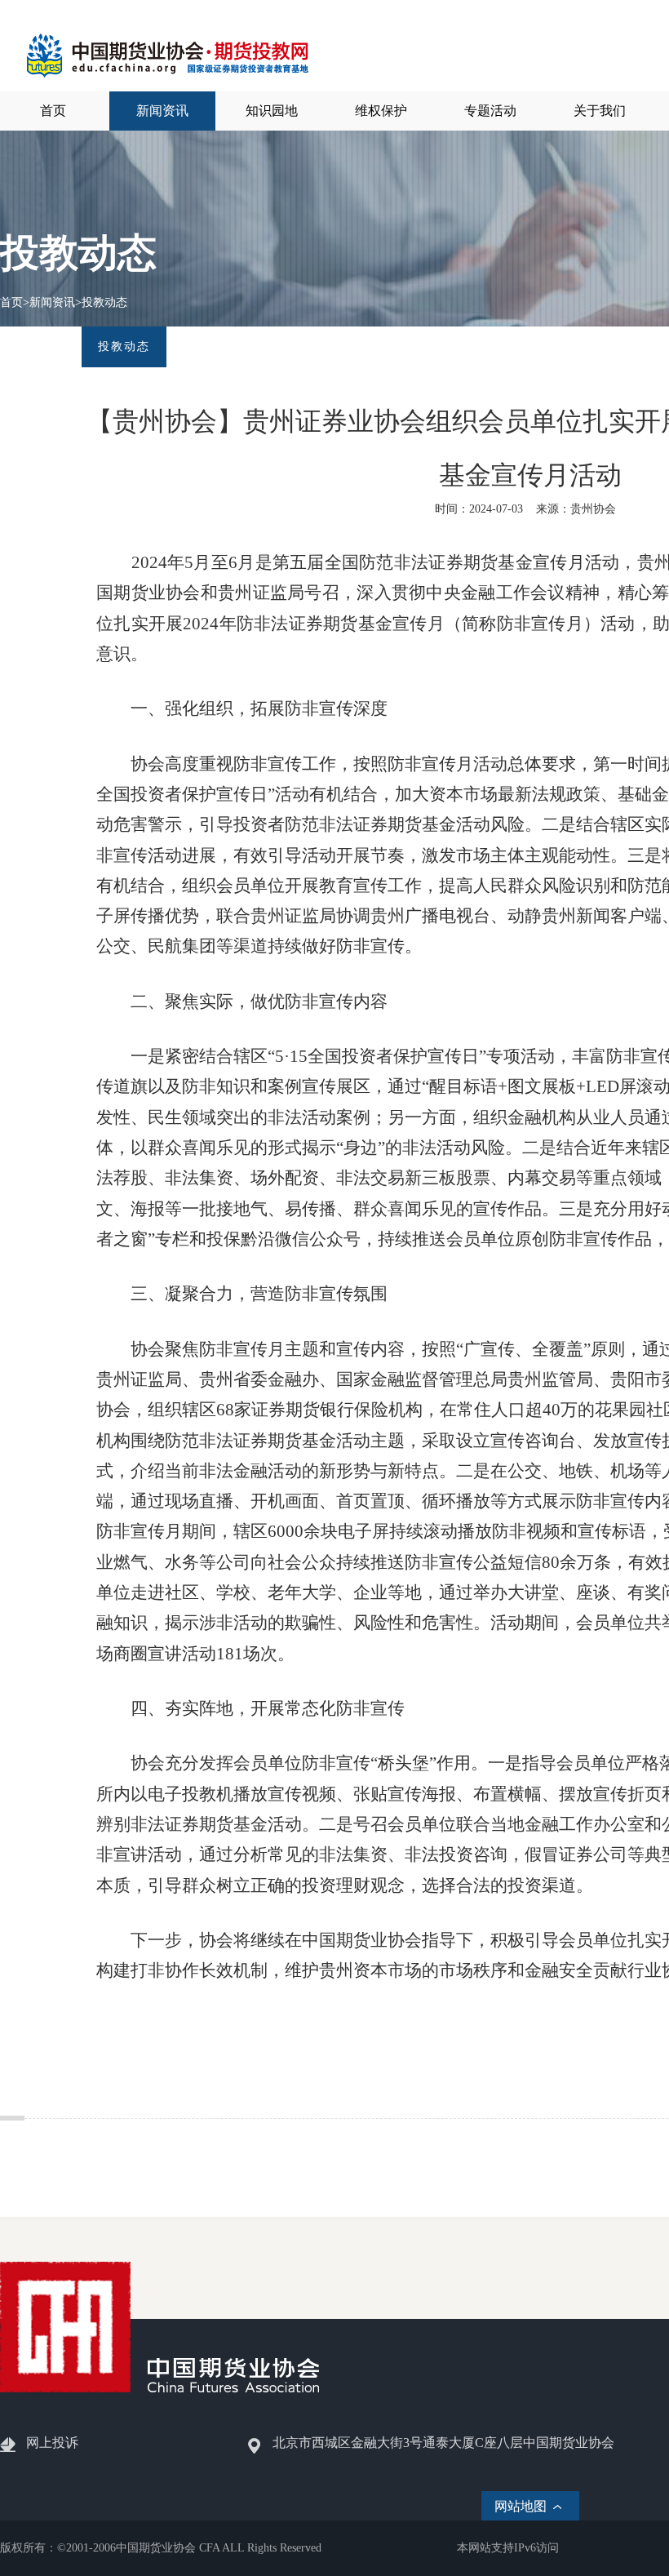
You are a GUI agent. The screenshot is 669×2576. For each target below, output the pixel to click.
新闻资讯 (52, 302)
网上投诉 (52, 2443)
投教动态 (104, 302)
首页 (11, 302)
